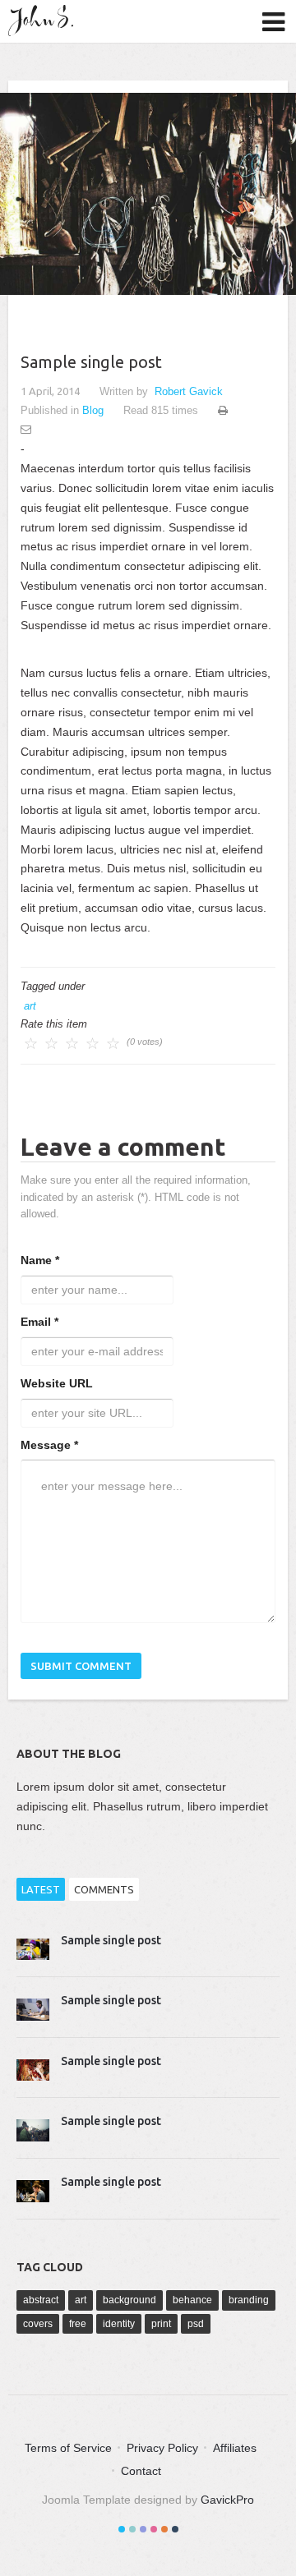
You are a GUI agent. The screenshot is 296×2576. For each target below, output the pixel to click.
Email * (39, 1322)
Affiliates (235, 2448)
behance (192, 2300)
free (78, 2324)
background (129, 2300)
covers (38, 2324)
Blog (93, 410)
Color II (132, 2529)
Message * (49, 1445)
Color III (143, 2529)
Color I (122, 2529)
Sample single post (111, 1940)
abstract (41, 2300)
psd (196, 2324)
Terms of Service (68, 2448)
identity (119, 2324)
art (30, 1006)
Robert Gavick (189, 391)
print (161, 2324)
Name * (40, 1260)
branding (249, 2300)
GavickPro (227, 2500)
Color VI (175, 2529)
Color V (164, 2529)
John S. (45, 21)
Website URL (57, 1383)
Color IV (154, 2529)
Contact (141, 2471)
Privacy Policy (162, 2448)
